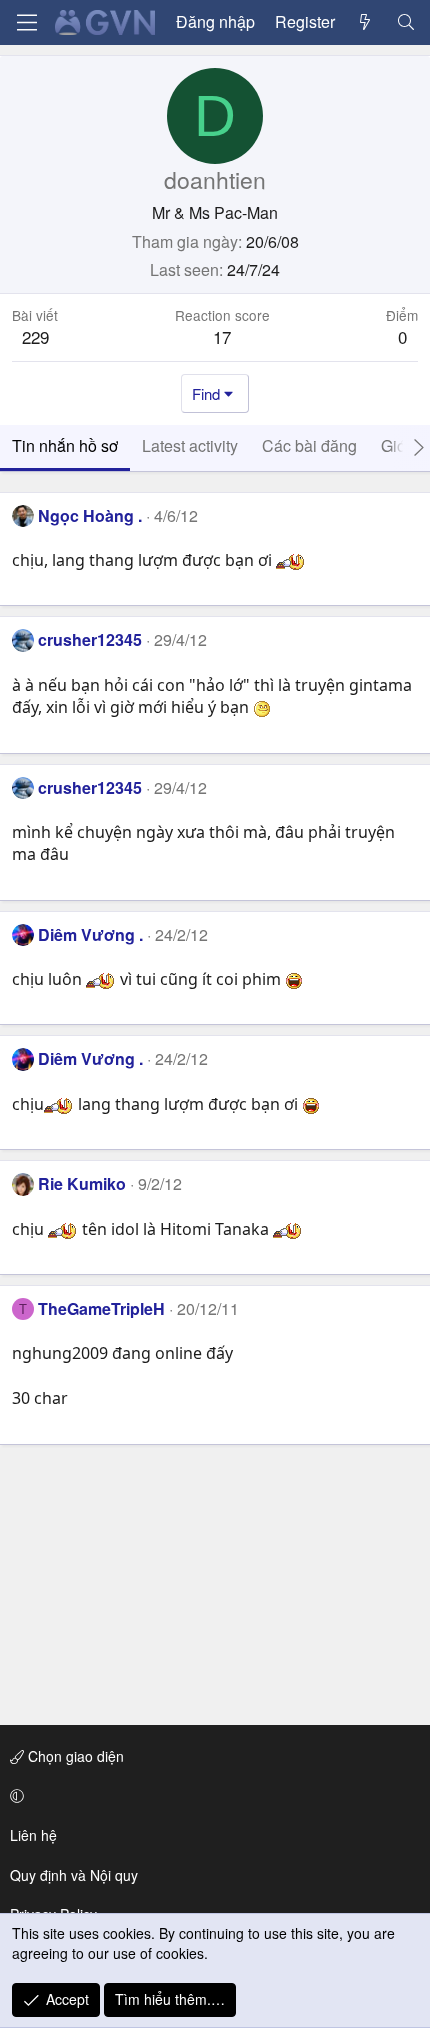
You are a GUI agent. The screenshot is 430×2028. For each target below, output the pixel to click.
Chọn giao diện (74, 1756)
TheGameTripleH (101, 1308)
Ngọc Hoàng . (90, 515)
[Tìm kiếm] (405, 22)
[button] (211, 1796)
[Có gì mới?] (365, 22)
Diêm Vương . (90, 934)
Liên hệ (33, 1835)
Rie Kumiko (82, 1183)
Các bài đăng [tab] (309, 445)
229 (35, 336)
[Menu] (27, 22)
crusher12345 (90, 639)
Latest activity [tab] (190, 445)
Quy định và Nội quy (74, 1875)
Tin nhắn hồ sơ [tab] (65, 445)
